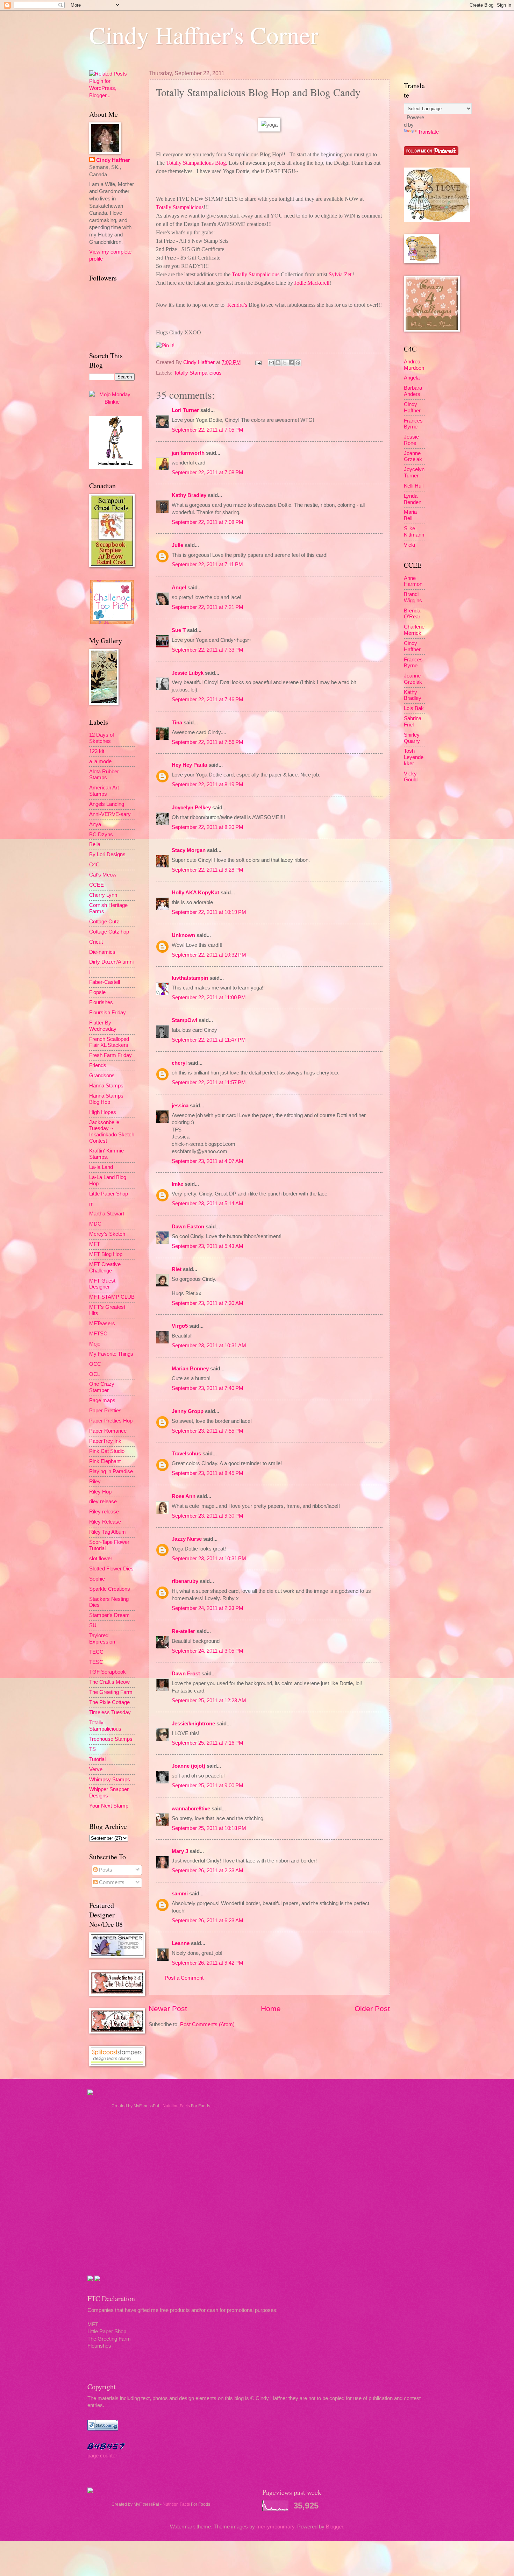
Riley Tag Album (108, 1532)
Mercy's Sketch (107, 1234)
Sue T (179, 630)
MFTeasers (102, 1324)
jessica (180, 1106)
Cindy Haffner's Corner (204, 35)
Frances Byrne (413, 424)
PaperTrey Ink (105, 1441)
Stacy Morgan (189, 850)
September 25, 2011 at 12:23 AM (209, 1701)
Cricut (96, 942)
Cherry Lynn (103, 895)
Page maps (102, 1400)
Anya (95, 824)
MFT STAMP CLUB (112, 1297)
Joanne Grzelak (413, 456)
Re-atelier (183, 1631)
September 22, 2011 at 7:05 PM (208, 430)
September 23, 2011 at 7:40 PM (208, 1388)
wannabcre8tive (191, 1809)
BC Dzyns (101, 835)
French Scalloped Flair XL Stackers (109, 1042)
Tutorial (97, 1759)
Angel (179, 588)
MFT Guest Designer (102, 1284)
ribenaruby (185, 1581)
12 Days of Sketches (102, 738)
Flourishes (101, 1002)
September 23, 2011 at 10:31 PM (209, 1559)
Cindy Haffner (200, 362)
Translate (428, 132)
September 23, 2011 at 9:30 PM (208, 1516)
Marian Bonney (190, 1369)
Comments (111, 1882)
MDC (95, 1224)
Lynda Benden (413, 499)
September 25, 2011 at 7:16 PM (208, 1743)
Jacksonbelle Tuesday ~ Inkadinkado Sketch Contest (112, 1132)
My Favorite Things (111, 1354)
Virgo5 (180, 1326)
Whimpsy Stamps (110, 1780)
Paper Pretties (105, 1411)
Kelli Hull (414, 486)
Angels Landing (107, 804)
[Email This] (271, 363)
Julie (177, 545)
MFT (95, 1244)
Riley (95, 1482)
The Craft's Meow (109, 1682)
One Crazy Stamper (102, 1387)
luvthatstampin (190, 978)
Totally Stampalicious (198, 373)
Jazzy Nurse (187, 1539)
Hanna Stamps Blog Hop (106, 1099)
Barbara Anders (413, 391)
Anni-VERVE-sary (110, 814)
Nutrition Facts (176, 2106)
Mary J (180, 1851)
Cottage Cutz (104, 922)
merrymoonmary (275, 2527)
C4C (94, 865)
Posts (105, 1870)
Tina (177, 723)
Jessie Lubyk (188, 673)
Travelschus (186, 1454)
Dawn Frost (186, 1674)
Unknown (183, 935)
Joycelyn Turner (414, 473)
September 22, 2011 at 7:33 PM (208, 650)
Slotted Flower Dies (111, 1569)
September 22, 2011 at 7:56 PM (208, 742)
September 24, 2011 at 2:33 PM (208, 1608)
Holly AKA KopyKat (195, 893)
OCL (95, 1374)
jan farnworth (188, 453)
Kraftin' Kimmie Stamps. (106, 1154)
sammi (180, 1894)
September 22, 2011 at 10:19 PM (209, 912)
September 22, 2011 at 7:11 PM (207, 565)
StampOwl (184, 1020)
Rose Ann (184, 1496)
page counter (102, 2456)
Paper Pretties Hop (111, 1421)
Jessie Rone (411, 440)
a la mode (100, 761)
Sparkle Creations (110, 1589)
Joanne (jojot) (188, 1766)
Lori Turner (185, 410)
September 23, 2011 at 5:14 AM (208, 1204)
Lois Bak (414, 708)
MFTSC (98, 1334)
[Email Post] (258, 362)
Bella (95, 844)
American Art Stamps (104, 791)
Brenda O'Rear (412, 614)
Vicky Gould (411, 777)
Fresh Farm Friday (110, 1055)
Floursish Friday (108, 1013)
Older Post (372, 2009)
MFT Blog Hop (106, 1254)
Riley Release (105, 1522)
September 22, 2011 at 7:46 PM (208, 700)
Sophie (97, 1579)
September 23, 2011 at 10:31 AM (209, 1346)
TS (92, 1749)
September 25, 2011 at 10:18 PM (209, 1828)
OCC (95, 1364)
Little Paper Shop (109, 1194)
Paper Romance (108, 1431)
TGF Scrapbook (108, 1672)
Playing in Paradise (111, 1471)
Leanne (181, 1943)
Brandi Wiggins (413, 597)
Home (271, 2009)
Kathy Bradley (189, 495)
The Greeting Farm (111, 1692)
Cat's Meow (103, 875)
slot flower (101, 1559)
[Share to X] (285, 363)
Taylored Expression (102, 1639)
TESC (96, 1662)
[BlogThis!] (278, 363)
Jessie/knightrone (193, 1724)
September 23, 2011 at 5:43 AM (208, 1246)
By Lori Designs (107, 854)
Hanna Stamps (106, 1086)
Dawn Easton (188, 1227)
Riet (177, 1269)
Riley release (104, 1512)
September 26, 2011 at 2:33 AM (208, 1871)
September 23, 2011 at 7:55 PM (208, 1431)
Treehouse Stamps (111, 1739)
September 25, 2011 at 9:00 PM (208, 1786)
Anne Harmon (413, 581)
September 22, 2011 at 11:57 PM (209, 1083)
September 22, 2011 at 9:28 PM (208, 870)
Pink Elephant (105, 1461)
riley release (103, 1502)
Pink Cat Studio (107, 1451)
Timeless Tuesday (110, 1712)
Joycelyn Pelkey (191, 808)
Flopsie (97, 992)
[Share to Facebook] (291, 363)
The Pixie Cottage (109, 1702)
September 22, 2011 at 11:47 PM (209, 1040)
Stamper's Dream (109, 1615)
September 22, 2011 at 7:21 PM (208, 607)
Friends (98, 1065)
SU (93, 1625)
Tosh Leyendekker (414, 757)
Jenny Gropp (188, 1411)
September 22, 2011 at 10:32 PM (209, 955)
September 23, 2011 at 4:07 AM (208, 1161)
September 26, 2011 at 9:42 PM (208, 1963)
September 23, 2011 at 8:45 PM (208, 1473)
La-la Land (101, 1167)
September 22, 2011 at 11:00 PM (209, 998)
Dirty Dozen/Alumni (111, 962)
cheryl (179, 1063)
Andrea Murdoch (414, 365)
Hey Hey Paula (189, 765)
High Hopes (103, 1112)
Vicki (409, 545)
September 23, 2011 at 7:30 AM (208, 1303)
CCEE (97, 885)
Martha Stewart (107, 1214)
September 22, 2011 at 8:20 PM (208, 827)
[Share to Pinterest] (298, 363)
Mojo (95, 1344)
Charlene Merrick (414, 630)
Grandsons (102, 1076)
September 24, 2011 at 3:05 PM (208, 1651)
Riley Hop (100, 1492)
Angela (412, 378)
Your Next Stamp (109, 1806)
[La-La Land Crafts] (437, 220)
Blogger (334, 2527)
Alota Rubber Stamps (104, 775)
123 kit (97, 751)
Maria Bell (410, 515)
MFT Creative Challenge (105, 1268)
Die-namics (102, 952)
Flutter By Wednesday (103, 1026)
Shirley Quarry (412, 738)
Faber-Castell (105, 982)
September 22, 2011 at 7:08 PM (208, 473)
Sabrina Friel (413, 722)
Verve (96, 1769)
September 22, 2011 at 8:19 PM (208, 785)
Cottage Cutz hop (109, 932)
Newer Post (168, 2009)
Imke (177, 1184)
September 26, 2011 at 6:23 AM (208, 1921)
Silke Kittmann (414, 532)
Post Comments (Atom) (207, 2024)
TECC (96, 1652)
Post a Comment (184, 1978)
